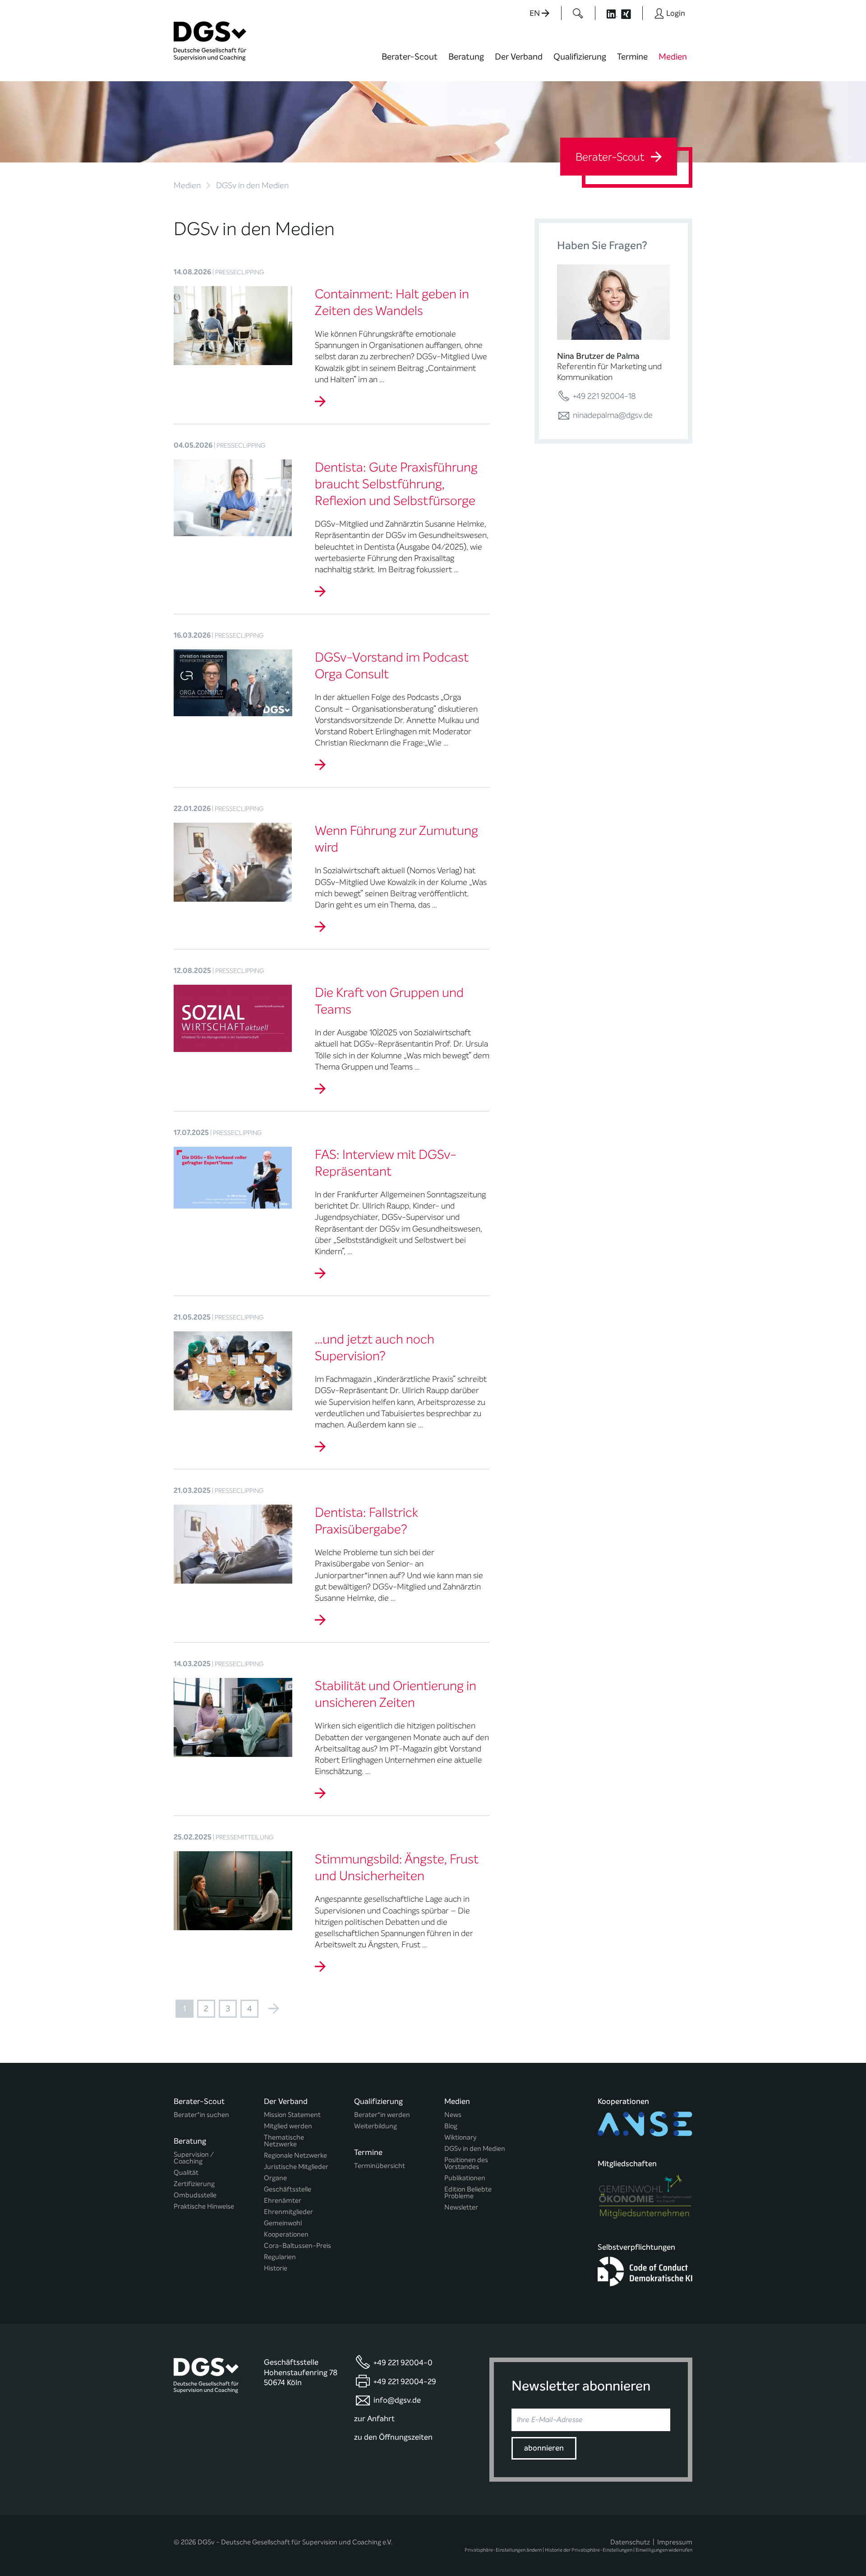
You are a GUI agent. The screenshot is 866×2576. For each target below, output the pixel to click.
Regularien (280, 2257)
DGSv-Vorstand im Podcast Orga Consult (392, 666)
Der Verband (519, 57)
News (453, 2115)
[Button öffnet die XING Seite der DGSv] (631, 13)
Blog (451, 2126)
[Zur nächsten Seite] (274, 2009)
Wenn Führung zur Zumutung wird (396, 839)
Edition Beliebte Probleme (468, 2193)
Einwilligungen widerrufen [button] (664, 2550)
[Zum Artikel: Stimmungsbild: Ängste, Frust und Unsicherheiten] (233, 1890)
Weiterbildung (375, 2126)
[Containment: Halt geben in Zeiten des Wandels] (320, 402)
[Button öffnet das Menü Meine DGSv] (728, 63)
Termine (632, 57)
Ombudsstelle (195, 2195)
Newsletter (461, 2208)
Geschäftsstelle (288, 2189)
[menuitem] (410, 62)
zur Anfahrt (374, 2419)
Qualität (186, 2173)
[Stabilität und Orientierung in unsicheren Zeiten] (320, 1793)
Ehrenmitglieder (288, 2212)
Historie (276, 2268)
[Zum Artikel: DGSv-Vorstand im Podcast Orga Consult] (233, 682)
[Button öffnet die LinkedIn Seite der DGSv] (607, 13)
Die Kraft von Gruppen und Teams (389, 1001)
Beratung (466, 57)
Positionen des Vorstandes (466, 2164)
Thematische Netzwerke (284, 2141)
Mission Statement (292, 2115)
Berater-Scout (410, 57)
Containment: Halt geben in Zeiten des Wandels (392, 303)
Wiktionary (461, 2138)
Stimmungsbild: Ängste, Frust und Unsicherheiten (397, 1868)
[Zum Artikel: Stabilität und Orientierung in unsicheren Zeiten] (233, 1717)
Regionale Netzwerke (295, 2156)
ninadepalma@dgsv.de (612, 415)
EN (536, 13)
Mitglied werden (288, 2126)
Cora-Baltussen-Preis (297, 2246)
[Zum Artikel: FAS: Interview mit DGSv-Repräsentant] (233, 1177)
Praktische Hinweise (204, 2207)
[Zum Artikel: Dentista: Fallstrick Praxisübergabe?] (233, 1543)
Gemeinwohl (283, 2223)
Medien (673, 57)
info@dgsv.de (397, 2400)
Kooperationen (286, 2235)
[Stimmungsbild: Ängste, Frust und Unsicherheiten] (320, 1967)
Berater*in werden (382, 2115)
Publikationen (465, 2178)
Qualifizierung (580, 57)
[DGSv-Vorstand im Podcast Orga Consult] (320, 765)
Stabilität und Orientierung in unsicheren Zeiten (396, 1694)
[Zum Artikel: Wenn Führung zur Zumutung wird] (233, 862)
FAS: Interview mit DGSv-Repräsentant (386, 1163)
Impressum (675, 2542)
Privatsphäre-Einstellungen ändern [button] (503, 2550)
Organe (275, 2178)
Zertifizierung (194, 2184)
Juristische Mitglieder (296, 2167)
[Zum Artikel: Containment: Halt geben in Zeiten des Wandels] (233, 325)
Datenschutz (630, 2542)
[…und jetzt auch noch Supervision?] (320, 1447)
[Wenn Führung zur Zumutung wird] (320, 927)
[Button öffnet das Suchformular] (578, 13)
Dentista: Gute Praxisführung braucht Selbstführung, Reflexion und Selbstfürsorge (396, 484)
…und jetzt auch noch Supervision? (375, 1348)
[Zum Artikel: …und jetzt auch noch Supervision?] (233, 1370)
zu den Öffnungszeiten (393, 2437)
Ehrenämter (283, 2201)
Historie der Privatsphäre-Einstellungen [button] (589, 2550)
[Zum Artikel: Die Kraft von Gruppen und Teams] (233, 1018)
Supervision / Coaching (194, 2158)
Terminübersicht (380, 2166)
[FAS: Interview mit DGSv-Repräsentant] (320, 1274)
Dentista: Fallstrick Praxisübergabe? (366, 1521)
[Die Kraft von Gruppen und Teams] (320, 1089)
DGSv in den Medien (475, 2149)
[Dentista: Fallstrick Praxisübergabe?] (320, 1620)
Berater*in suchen (201, 2115)
